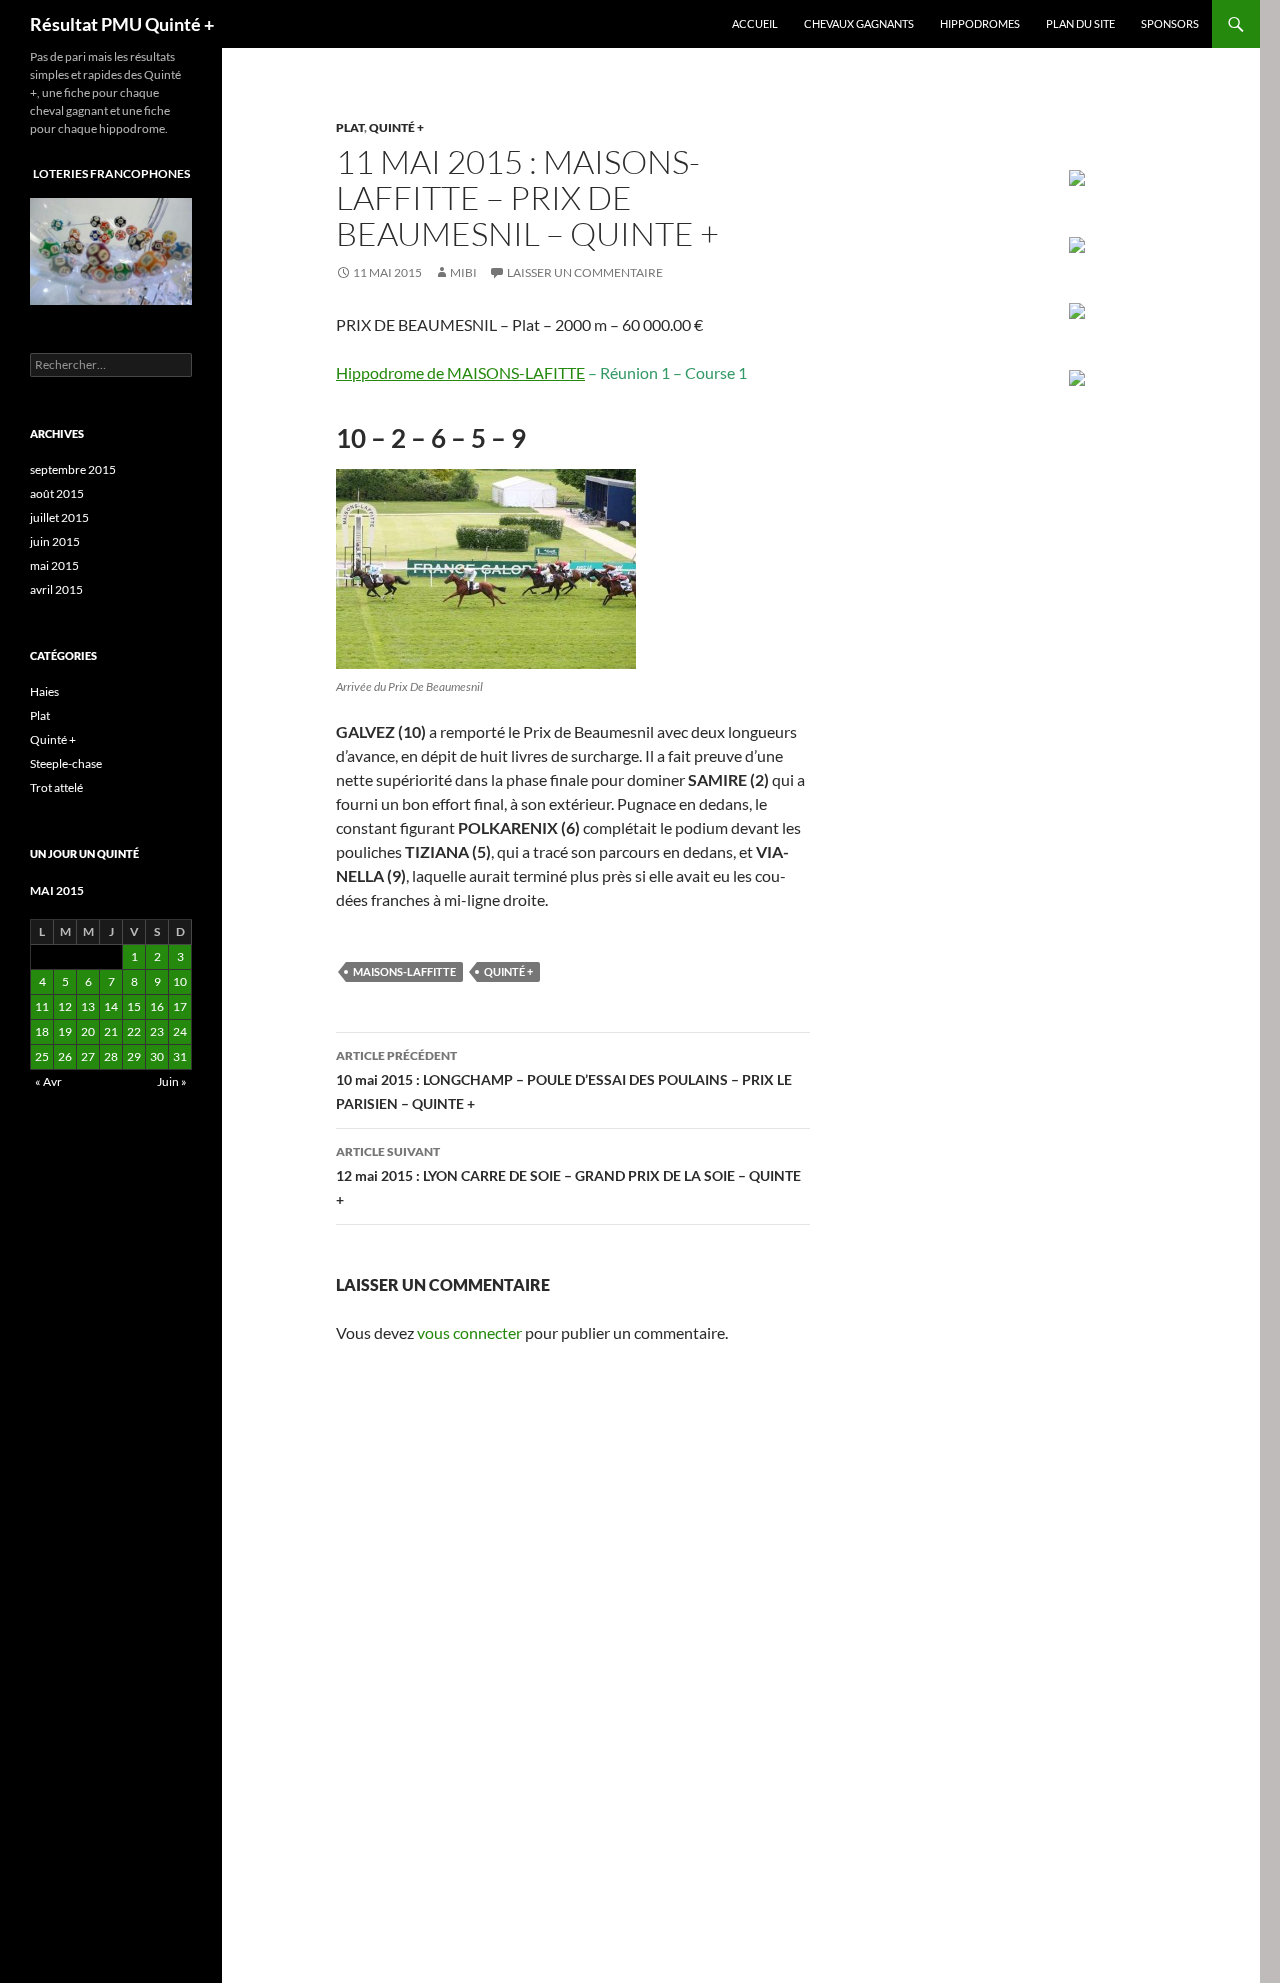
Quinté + (396, 127)
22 (134, 1031)
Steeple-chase (66, 763)
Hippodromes (980, 23)
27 (88, 1056)
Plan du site (1080, 23)
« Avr (48, 1081)
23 (157, 1031)
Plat (350, 127)
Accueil (755, 23)
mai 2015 (54, 565)
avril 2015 (56, 589)
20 (88, 1031)
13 (88, 1006)
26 (65, 1056)
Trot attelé (56, 787)
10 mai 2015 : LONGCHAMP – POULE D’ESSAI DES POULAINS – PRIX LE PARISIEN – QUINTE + (564, 1080)
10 (180, 981)
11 (42, 1006)
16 (157, 1006)
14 (111, 1006)
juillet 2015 (59, 517)
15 (134, 1006)
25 (42, 1056)
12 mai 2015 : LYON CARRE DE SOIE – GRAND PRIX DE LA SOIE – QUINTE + (568, 1176)
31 (180, 1056)
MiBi (463, 272)
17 (180, 1006)
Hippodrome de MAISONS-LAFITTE (460, 372)
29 (134, 1056)
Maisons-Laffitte (404, 971)
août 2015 (57, 493)
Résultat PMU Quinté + (122, 24)
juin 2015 (55, 541)
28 (111, 1056)
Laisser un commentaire (585, 272)
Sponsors (1170, 23)
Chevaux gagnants (859, 23)
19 (65, 1031)
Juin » (172, 1081)
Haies (44, 691)
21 (111, 1031)
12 (65, 1006)
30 (157, 1056)
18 (42, 1031)
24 (180, 1031)
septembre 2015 (73, 469)
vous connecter (469, 1332)
